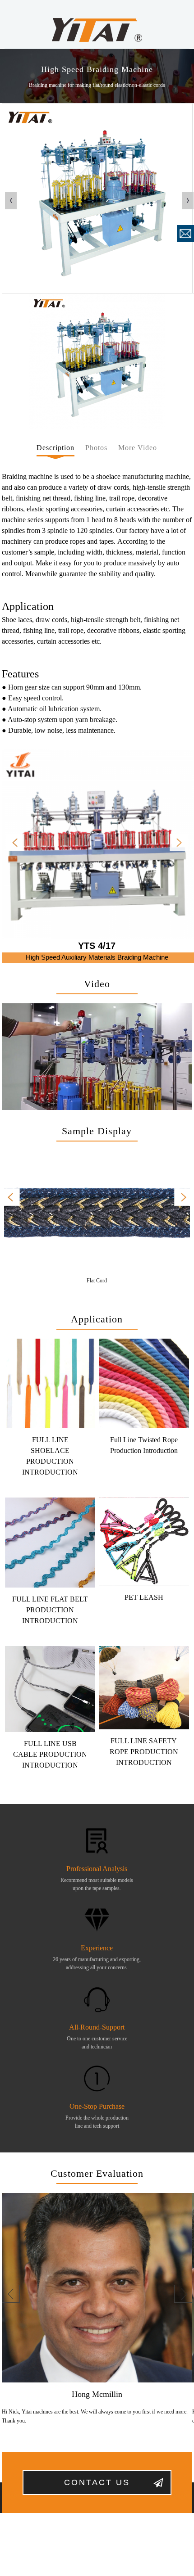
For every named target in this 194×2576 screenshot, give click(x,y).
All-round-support (97, 2027)
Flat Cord (97, 1281)
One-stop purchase (97, 2106)
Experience (97, 1948)
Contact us (97, 2482)
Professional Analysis (97, 1869)
